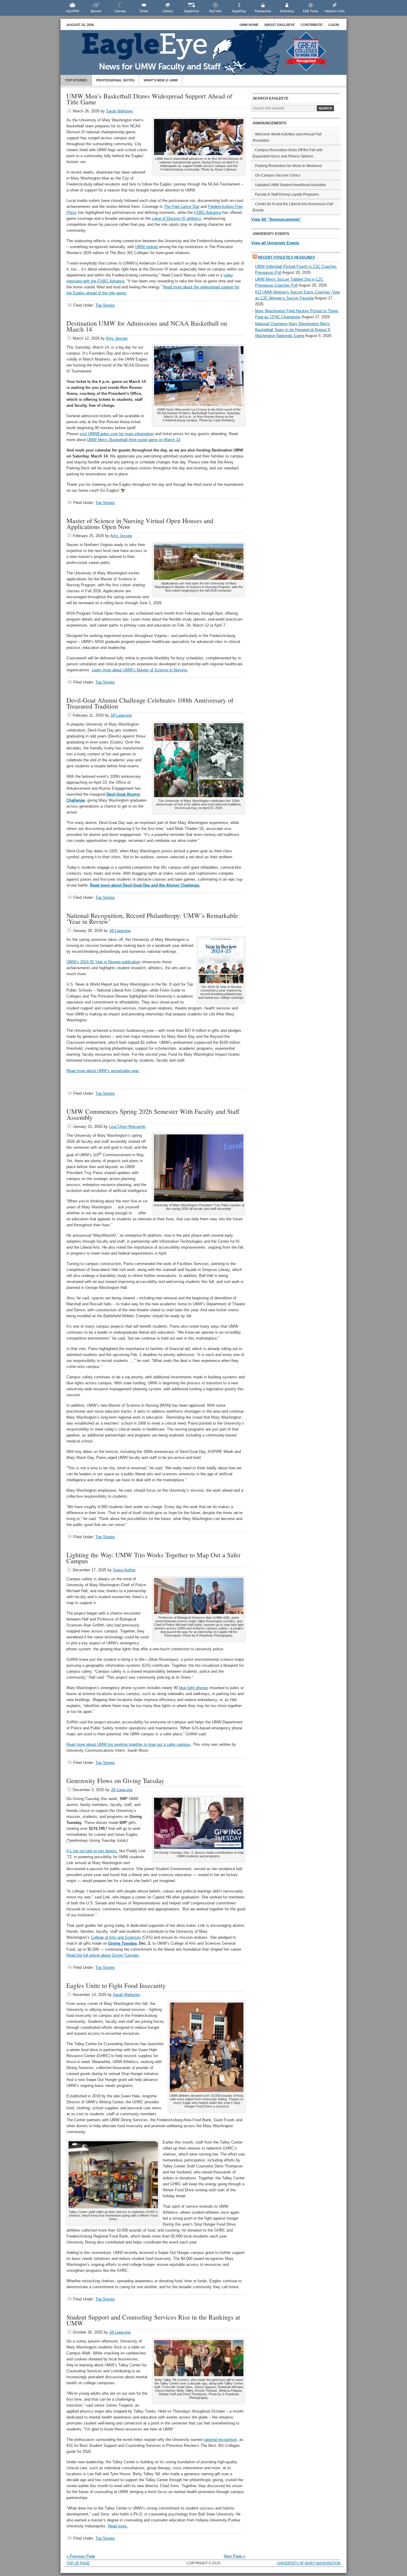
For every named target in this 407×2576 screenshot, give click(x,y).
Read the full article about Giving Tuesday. (103, 1955)
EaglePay (239, 11)
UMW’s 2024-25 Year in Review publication (103, 962)
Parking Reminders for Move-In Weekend (288, 166)
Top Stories (76, 80)
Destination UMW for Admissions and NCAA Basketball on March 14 (147, 326)
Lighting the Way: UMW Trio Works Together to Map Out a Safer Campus (153, 1558)
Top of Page (78, 2563)
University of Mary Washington (309, 2563)
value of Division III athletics (177, 218)
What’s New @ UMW (161, 80)
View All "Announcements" (276, 219)
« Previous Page (81, 2556)
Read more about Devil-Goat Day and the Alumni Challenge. (145, 885)
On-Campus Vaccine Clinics (278, 175)
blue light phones (194, 1688)
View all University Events (275, 243)
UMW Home (249, 25)
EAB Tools (311, 11)
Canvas (120, 11)
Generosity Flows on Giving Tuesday (115, 1781)
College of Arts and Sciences (116, 1937)
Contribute (312, 25)
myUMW (72, 11)
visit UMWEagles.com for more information (117, 434)
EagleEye (209, 55)
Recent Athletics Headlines (286, 257)
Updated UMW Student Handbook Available (291, 185)
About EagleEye (279, 25)
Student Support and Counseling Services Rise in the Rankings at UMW (153, 2320)
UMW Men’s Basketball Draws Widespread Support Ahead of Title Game (149, 99)
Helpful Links (335, 11)
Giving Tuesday (122, 1943)
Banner (96, 11)
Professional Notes (115, 80)
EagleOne (192, 11)
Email (144, 11)
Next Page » (234, 2556)
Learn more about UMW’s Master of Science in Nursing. (140, 670)
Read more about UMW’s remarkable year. (103, 1071)
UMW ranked (146, 247)
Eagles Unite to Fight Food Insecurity (116, 1985)
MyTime (215, 11)
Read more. (118, 2526)
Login (334, 25)
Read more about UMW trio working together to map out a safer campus (128, 1744)
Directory (287, 11)
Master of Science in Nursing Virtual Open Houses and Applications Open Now (140, 524)
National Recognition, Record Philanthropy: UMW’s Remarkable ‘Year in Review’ (152, 918)
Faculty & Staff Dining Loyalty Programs (287, 194)
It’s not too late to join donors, (92, 1851)
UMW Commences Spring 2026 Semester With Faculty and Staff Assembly (153, 1114)
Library (168, 11)
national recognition (220, 2440)
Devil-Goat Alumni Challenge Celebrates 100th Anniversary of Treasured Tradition (150, 703)
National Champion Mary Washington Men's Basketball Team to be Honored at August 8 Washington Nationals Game (293, 330)
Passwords (263, 11)
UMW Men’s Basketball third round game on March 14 (134, 440)
